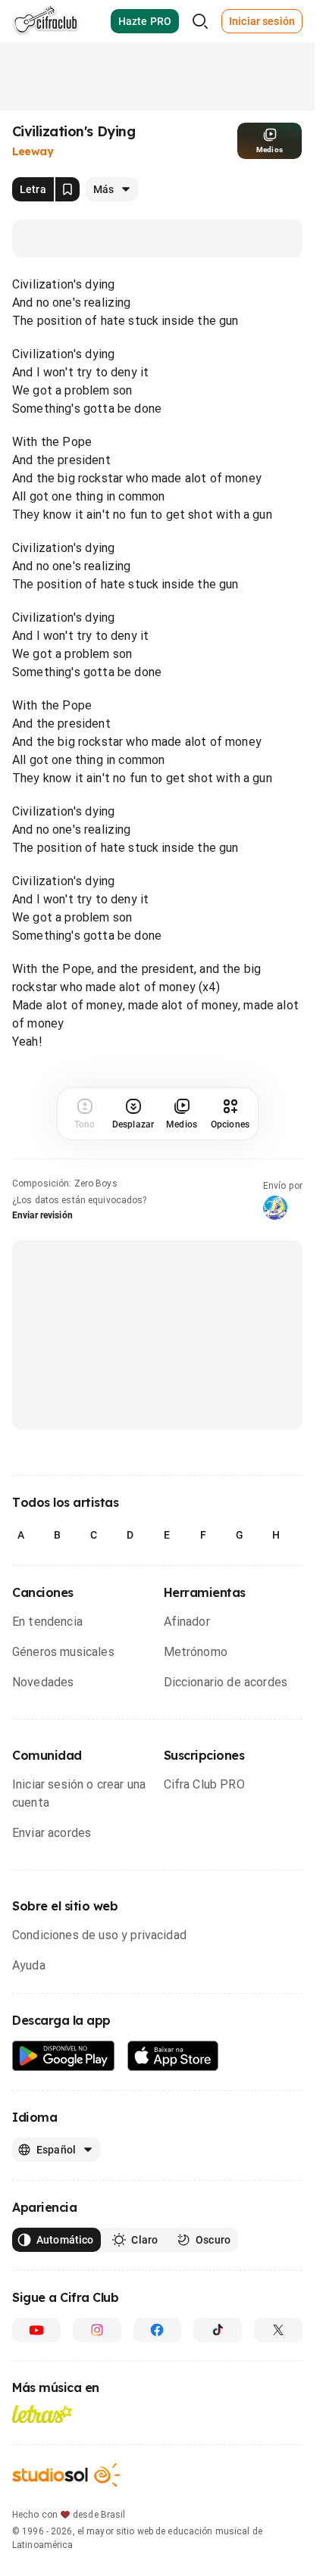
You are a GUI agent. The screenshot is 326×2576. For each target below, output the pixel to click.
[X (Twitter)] (278, 2330)
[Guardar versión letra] (67, 189)
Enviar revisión (42, 1215)
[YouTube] (36, 2330)
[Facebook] (158, 2330)
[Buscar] (200, 21)
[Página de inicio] (46, 21)
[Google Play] (64, 2056)
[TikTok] (218, 2330)
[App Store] (173, 2056)
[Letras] (42, 2414)
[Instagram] (97, 2330)
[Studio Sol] (66, 2475)
